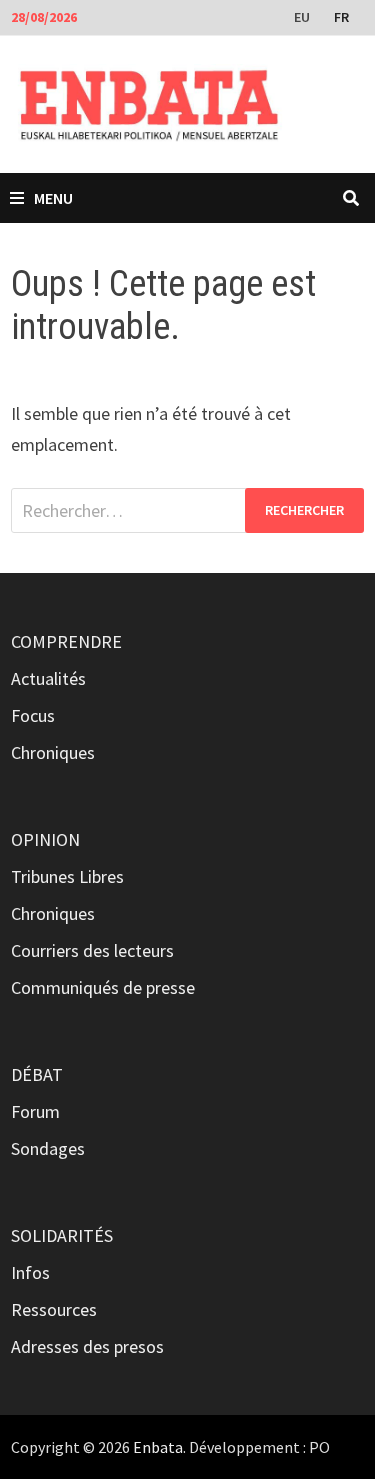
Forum (35, 1111)
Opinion (45, 839)
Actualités (48, 678)
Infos (30, 1272)
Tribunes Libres (67, 876)
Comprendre (66, 641)
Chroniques (53, 752)
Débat (37, 1074)
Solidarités (62, 1235)
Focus (33, 715)
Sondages (48, 1148)
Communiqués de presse (103, 987)
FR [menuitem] (341, 17)
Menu (53, 198)
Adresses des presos (87, 1346)
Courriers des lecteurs (92, 950)
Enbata (158, 1447)
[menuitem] (304, 16)
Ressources (54, 1309)
